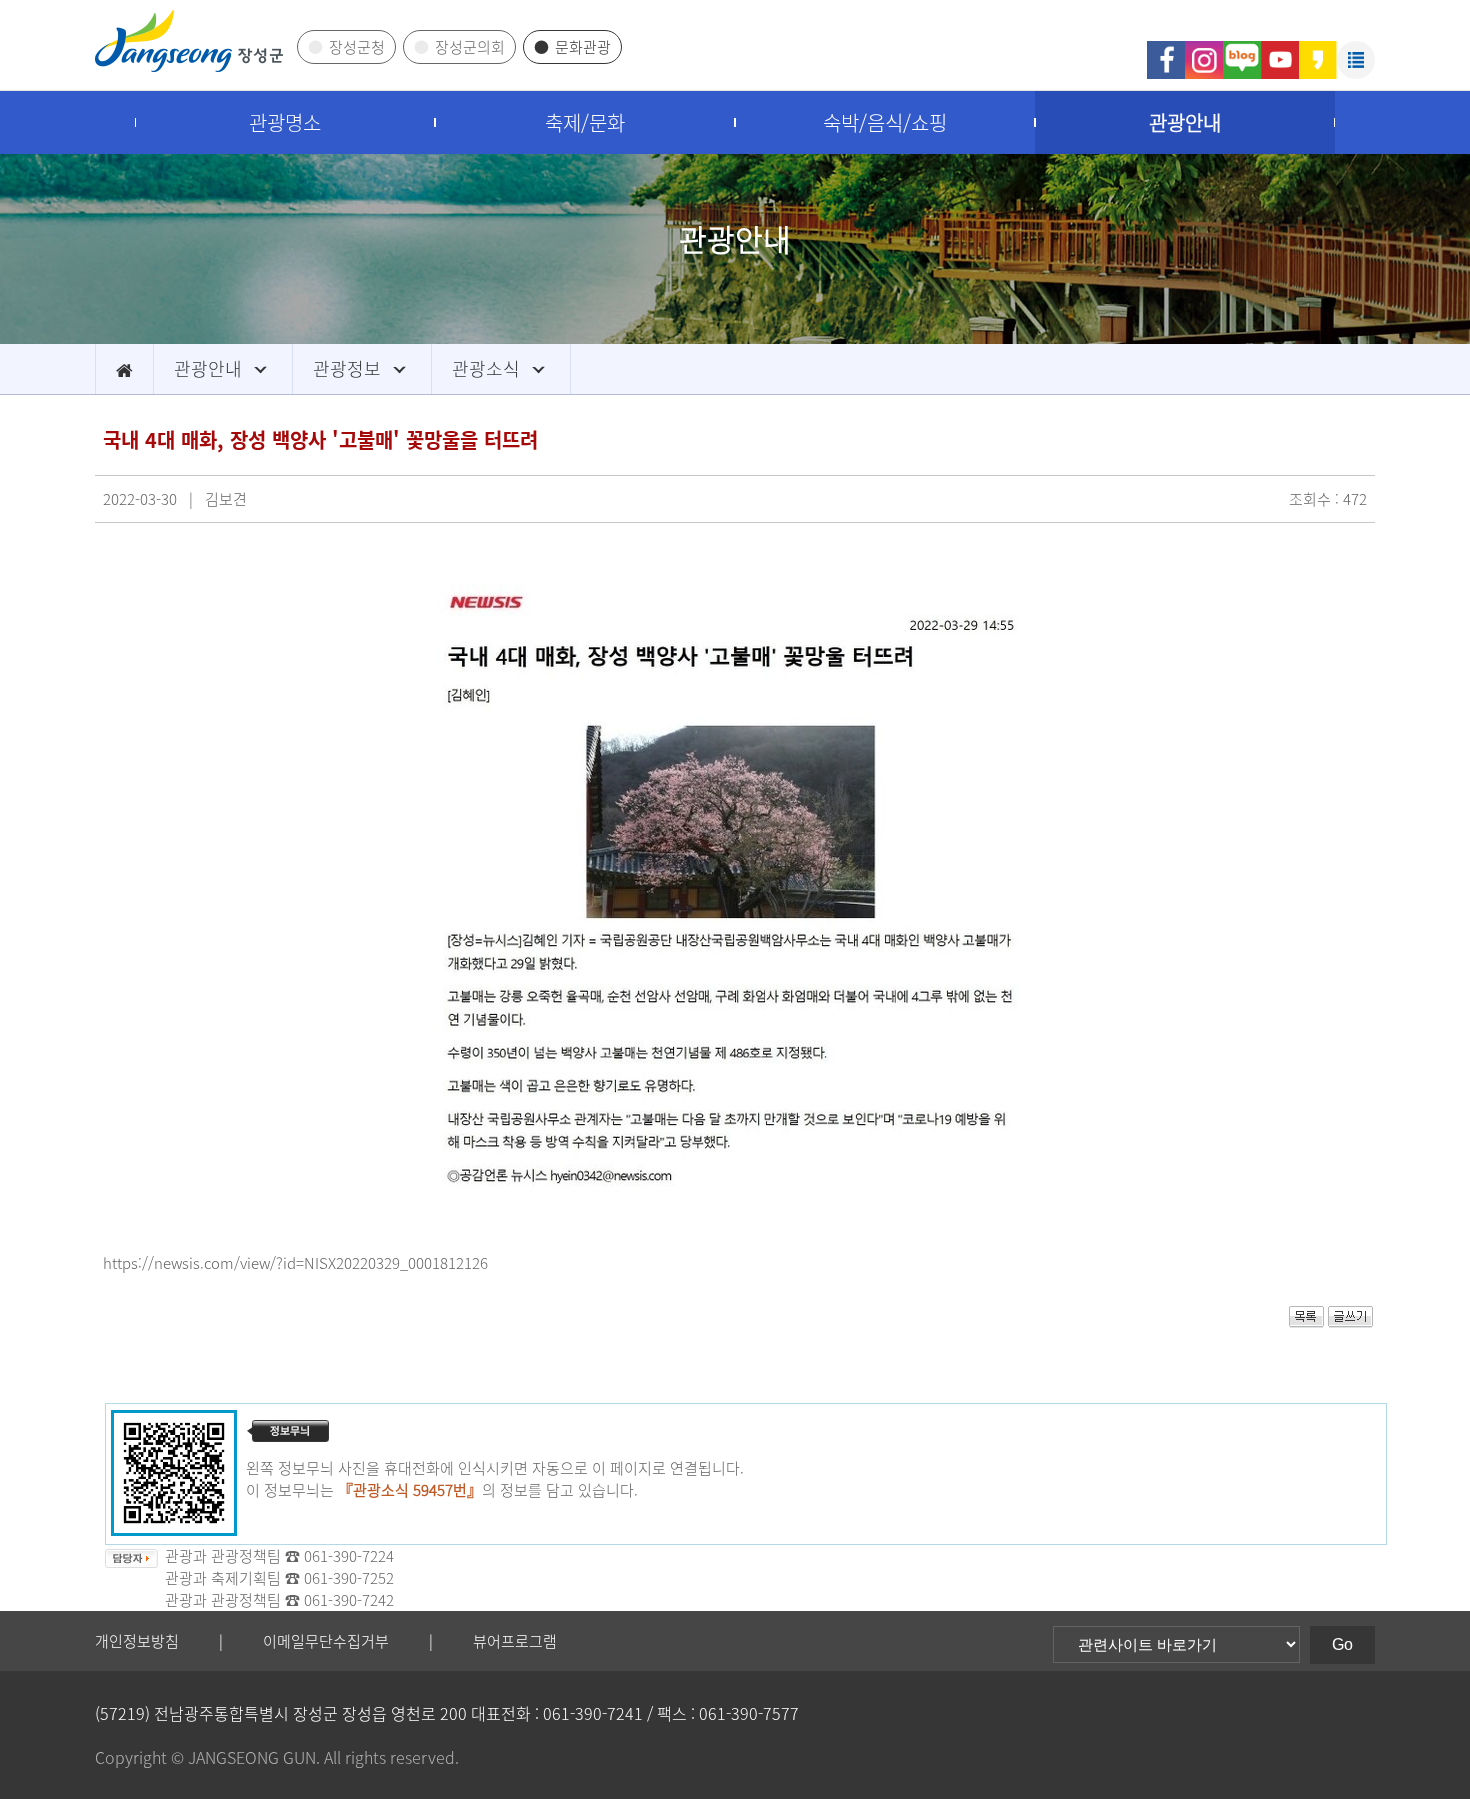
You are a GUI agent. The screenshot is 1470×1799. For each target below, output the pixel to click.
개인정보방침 (137, 1641)
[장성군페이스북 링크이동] (1166, 51)
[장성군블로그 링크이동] (1242, 51)
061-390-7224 (349, 1556)
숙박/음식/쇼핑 (885, 122)
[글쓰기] (1350, 1322)
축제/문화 (585, 122)
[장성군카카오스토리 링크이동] (1318, 51)
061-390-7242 (349, 1600)
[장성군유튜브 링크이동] (1280, 51)
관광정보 (347, 368)
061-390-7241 (593, 1713)
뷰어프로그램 (515, 1641)
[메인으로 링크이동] (124, 369)
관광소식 (486, 368)
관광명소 (285, 122)
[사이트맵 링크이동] (1356, 51)
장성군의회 (470, 47)
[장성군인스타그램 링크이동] (1204, 51)
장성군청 (357, 47)
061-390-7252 (349, 1578)
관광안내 (1185, 122)
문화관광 (583, 47)
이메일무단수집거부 (326, 1641)
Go (1342, 1644)
